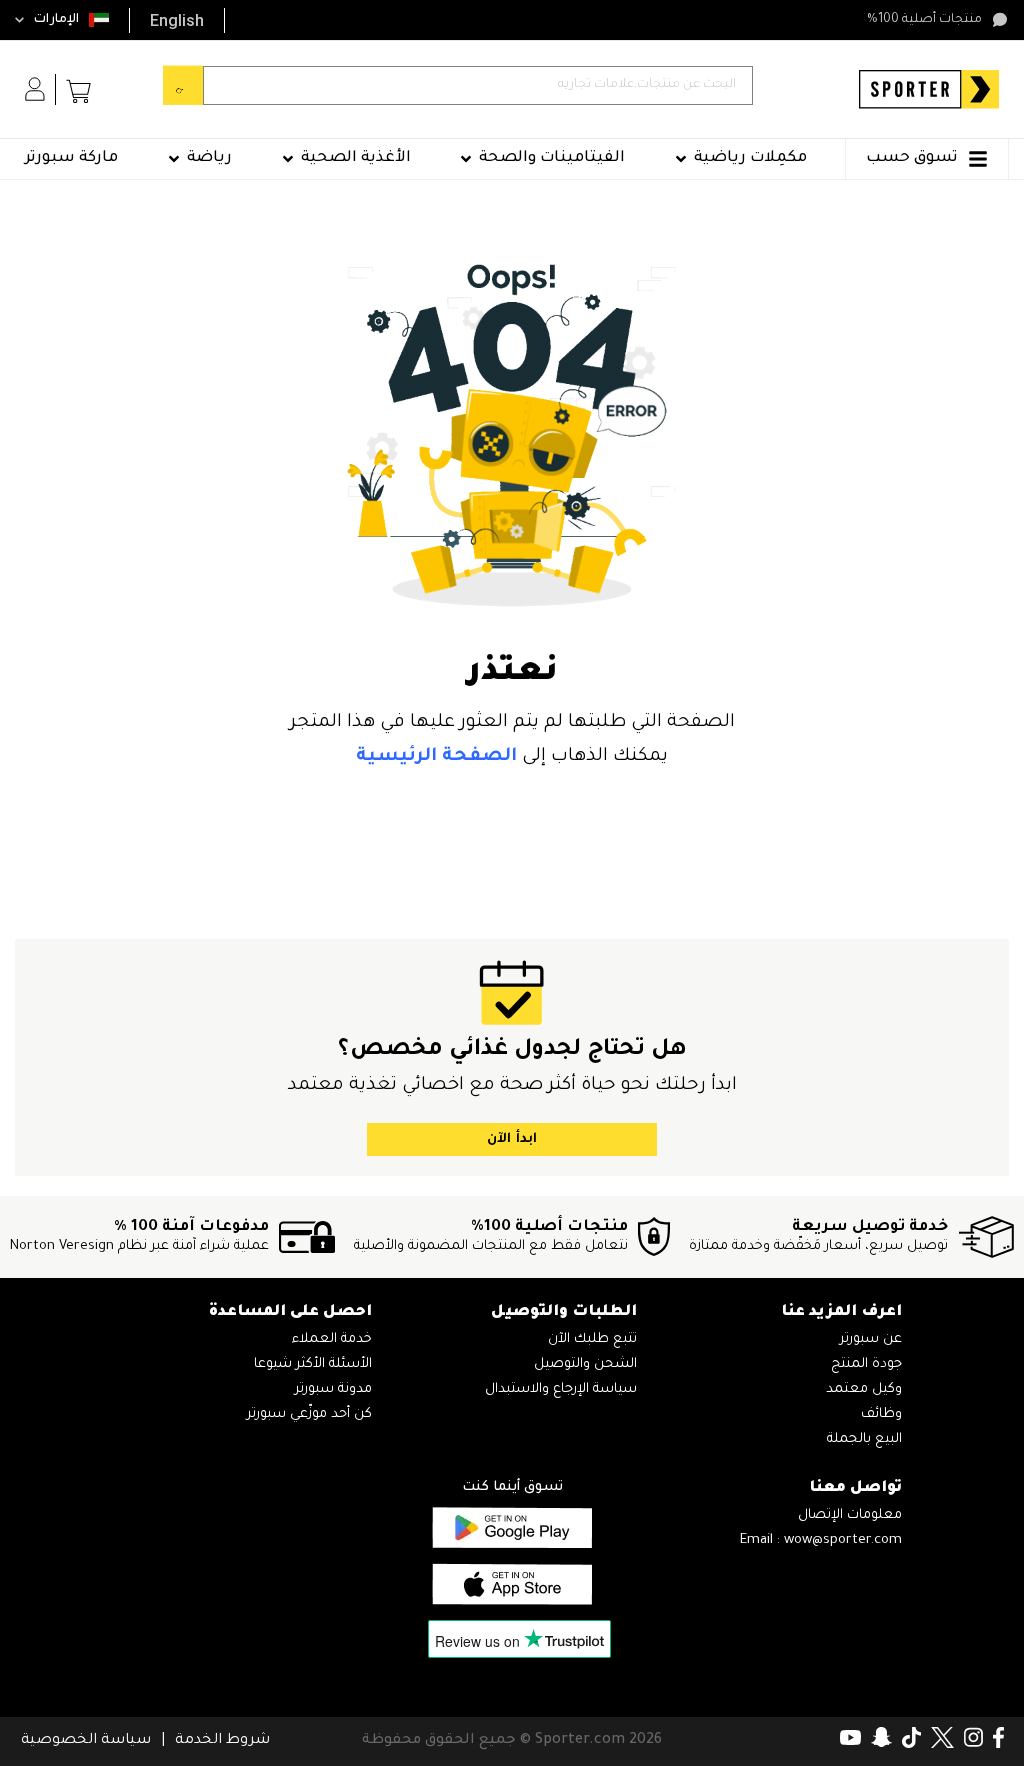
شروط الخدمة (222, 1741)
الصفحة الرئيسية (436, 757)
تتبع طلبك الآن (592, 1339)
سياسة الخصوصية (86, 1741)
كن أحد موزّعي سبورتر (309, 1414)
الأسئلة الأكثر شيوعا (313, 1364)
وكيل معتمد (864, 1389)
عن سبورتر (871, 1339)
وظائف (881, 1414)
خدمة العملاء (332, 1339)
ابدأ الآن (512, 1139)
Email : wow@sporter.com (821, 1540)
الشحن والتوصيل (585, 1364)
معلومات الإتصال (850, 1515)
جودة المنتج (866, 1364)
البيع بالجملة (864, 1439)
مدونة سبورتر (333, 1389)
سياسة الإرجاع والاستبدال (561, 1389)
